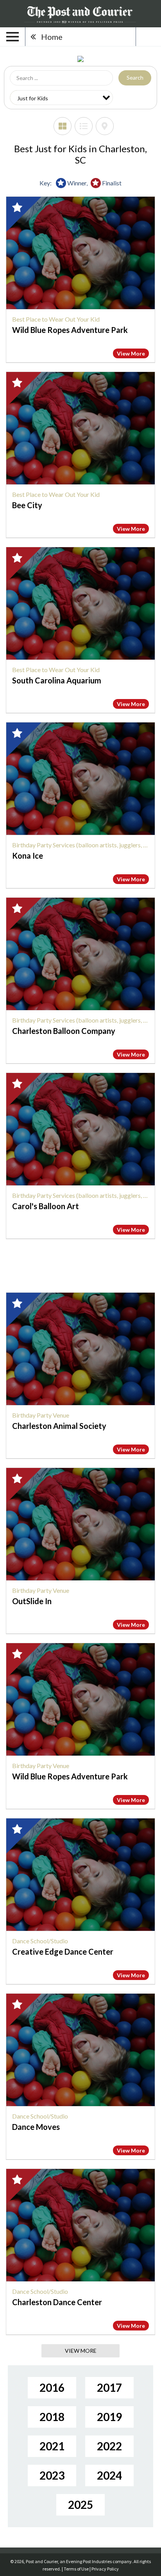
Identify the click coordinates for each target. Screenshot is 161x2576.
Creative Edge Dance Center (63, 1952)
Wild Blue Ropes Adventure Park (70, 330)
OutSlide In (32, 1601)
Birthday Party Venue (41, 1415)
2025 (80, 2505)
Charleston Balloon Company (64, 1031)
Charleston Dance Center (57, 2302)
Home (52, 37)
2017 (109, 2387)
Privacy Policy (105, 2569)
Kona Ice (28, 856)
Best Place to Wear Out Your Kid (56, 319)
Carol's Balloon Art (46, 1206)
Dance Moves (36, 2127)
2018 (52, 2417)
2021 (52, 2446)
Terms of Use (76, 2569)
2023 (52, 2475)
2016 (52, 2387)
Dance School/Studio (40, 1941)
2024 (109, 2475)
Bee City (27, 505)
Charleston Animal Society (59, 1426)
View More (131, 353)
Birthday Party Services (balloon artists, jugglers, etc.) (83, 845)
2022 (109, 2446)
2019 (109, 2417)
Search (135, 77)
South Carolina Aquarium (57, 680)
